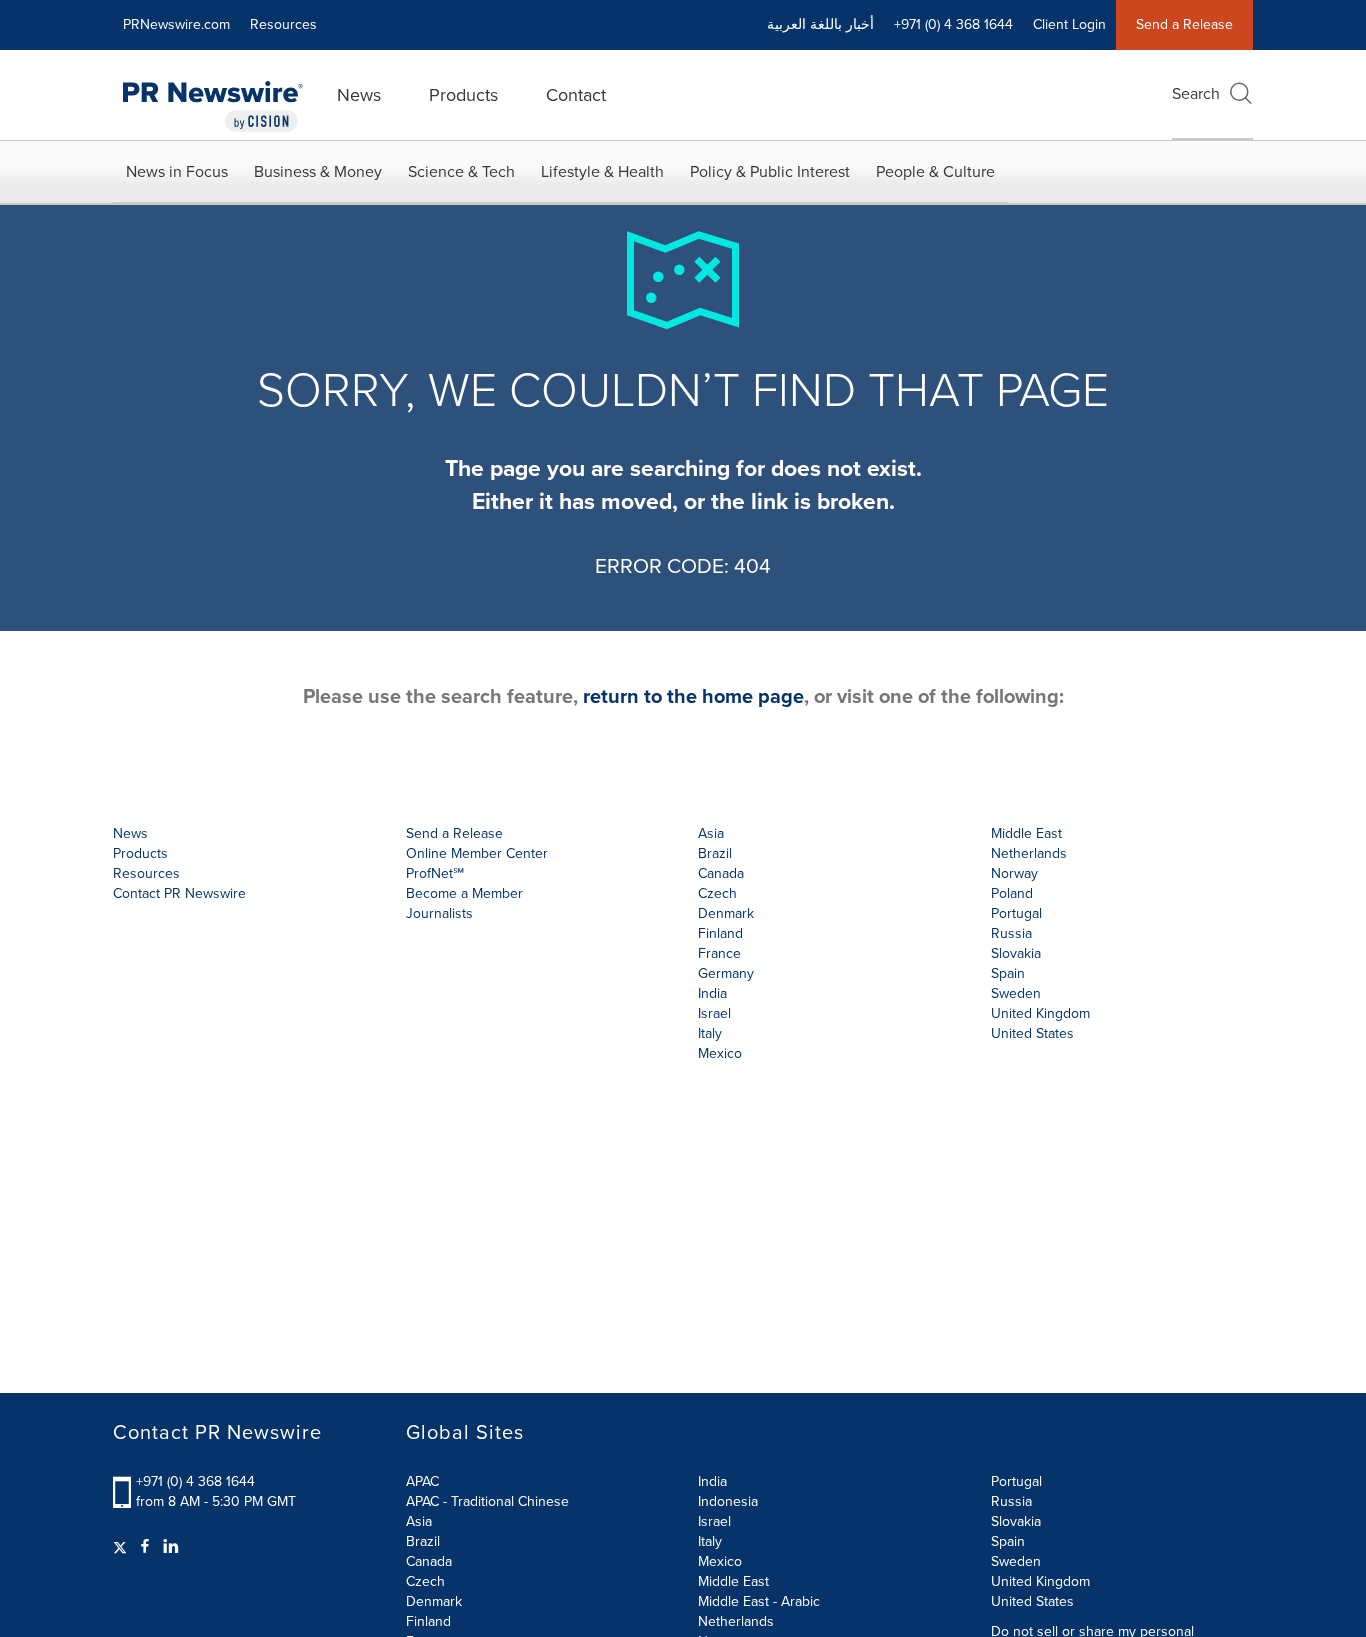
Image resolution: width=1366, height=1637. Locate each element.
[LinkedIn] (171, 1547)
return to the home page (693, 696)
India (712, 1481)
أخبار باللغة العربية (820, 24)
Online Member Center (477, 853)
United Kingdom (1040, 1013)
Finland (428, 1621)
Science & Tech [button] (461, 171)
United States (1032, 1033)
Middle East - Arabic (759, 1601)
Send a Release (1184, 24)
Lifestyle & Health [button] (602, 171)
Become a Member (464, 893)
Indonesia (728, 1501)
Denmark (434, 1601)
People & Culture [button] (935, 171)
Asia (711, 833)
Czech (425, 1581)
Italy (710, 1541)
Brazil (715, 853)
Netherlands (736, 1621)
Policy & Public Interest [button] (770, 171)
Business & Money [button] (318, 171)
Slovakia (1016, 1521)
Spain (1008, 1541)
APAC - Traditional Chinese (487, 1501)
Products (463, 95)
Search (1196, 93)
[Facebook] (145, 1547)
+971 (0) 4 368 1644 (195, 1481)
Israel (714, 1521)
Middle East (733, 1581)
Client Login (1069, 24)
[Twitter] (122, 1547)
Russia (1011, 1501)
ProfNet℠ (435, 873)
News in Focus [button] (177, 171)
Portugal (1016, 1481)
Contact (576, 95)
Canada (721, 873)
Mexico (720, 1053)
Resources (283, 24)
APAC (422, 1481)
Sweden (1016, 1561)
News (359, 95)
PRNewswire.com (176, 24)
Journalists (439, 913)
